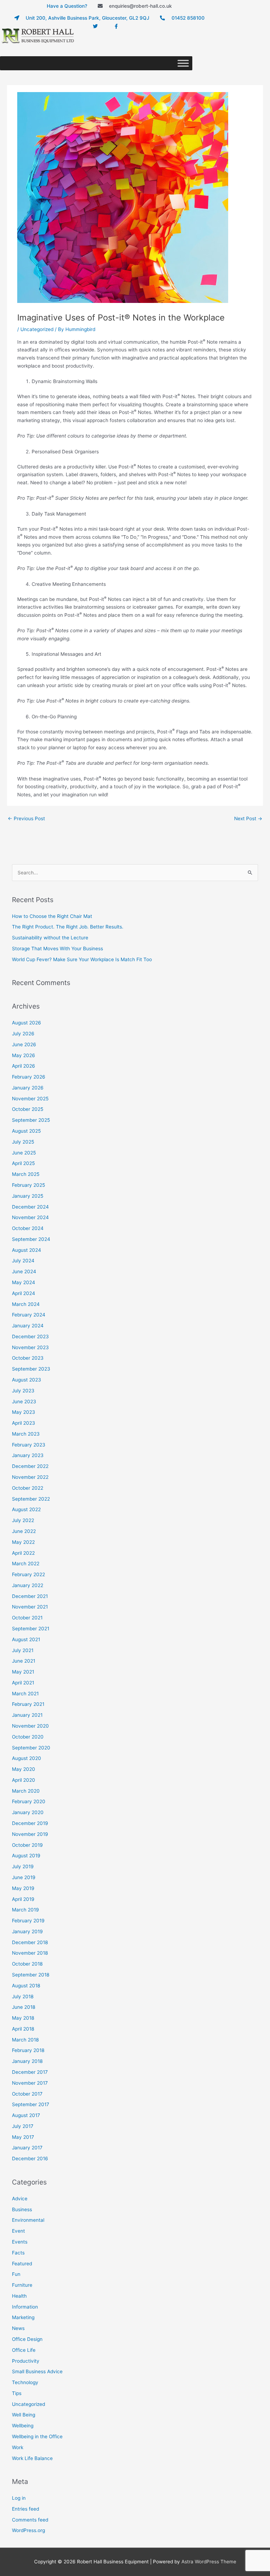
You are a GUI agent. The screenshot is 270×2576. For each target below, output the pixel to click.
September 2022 (31, 1499)
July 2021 (23, 1650)
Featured (22, 2264)
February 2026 (29, 1077)
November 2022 (30, 1477)
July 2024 (23, 1261)
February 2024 (29, 1315)
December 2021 (30, 1596)
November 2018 (30, 1953)
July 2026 (23, 1034)
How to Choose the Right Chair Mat (52, 916)
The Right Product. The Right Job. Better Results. (68, 927)
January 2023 (28, 1455)
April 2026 (24, 1066)
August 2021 (26, 1639)
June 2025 (24, 1153)
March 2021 (25, 1694)
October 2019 (27, 1845)
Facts (18, 2253)
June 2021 (24, 1661)
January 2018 (27, 2061)
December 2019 (30, 1823)
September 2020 (31, 1748)
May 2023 (24, 1412)
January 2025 (28, 1196)
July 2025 (23, 1142)
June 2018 (24, 2007)
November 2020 (30, 1726)
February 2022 (28, 1574)
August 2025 (26, 1131)
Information (25, 2307)
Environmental (28, 2220)
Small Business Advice (37, 2371)
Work (18, 2447)
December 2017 (30, 2072)
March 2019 (25, 1910)
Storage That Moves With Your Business (57, 949)
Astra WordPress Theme (209, 2562)
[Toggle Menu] (183, 63)
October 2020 (28, 1737)
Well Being (24, 2415)
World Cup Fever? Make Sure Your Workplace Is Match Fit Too (82, 959)
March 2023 (26, 1434)
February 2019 (28, 1921)
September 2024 (31, 1239)
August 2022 (26, 1509)
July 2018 (23, 1996)
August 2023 (27, 1380)
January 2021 (27, 1715)
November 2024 (30, 1217)
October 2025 (28, 1109)
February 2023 (29, 1445)
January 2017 (27, 2148)
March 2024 (26, 1304)
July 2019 (23, 1866)
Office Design (27, 2339)
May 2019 (23, 1888)
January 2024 (28, 1326)
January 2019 (27, 1931)
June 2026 (24, 1044)
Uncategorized (37, 329)
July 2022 (23, 1520)
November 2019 (30, 1834)
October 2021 (27, 1618)
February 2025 (28, 1185)
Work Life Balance (32, 2458)
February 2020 (29, 1801)
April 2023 (24, 1423)
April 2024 (24, 1293)
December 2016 (30, 2158)
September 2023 (31, 1369)
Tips (17, 2393)
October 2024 (28, 1228)
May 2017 (23, 2137)
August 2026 (27, 1023)
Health (19, 2296)
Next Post (248, 818)
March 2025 (26, 1174)
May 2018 (23, 2018)
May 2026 (24, 1055)
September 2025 (31, 1120)
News (18, 2328)
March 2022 (26, 1564)
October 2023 (28, 1358)
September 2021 (31, 1629)
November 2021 (30, 1607)
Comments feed (30, 2520)
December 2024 (30, 1207)
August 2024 (27, 1250)
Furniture (22, 2285)
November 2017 (30, 2083)
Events (20, 2242)
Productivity (26, 2361)
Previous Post (26, 818)
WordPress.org (28, 2530)
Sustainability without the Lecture (50, 938)
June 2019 (24, 1877)
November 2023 (30, 1347)
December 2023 (30, 1336)
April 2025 (23, 1163)
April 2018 (23, 2029)
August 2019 (26, 1856)
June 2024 (24, 1271)
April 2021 (23, 1683)
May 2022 (23, 1542)
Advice (20, 2199)
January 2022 (28, 1585)
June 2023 (24, 1402)
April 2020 (24, 1780)
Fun (16, 2274)
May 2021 (23, 1672)
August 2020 (27, 1758)
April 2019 (23, 1899)
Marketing (23, 2317)
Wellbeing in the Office (37, 2436)
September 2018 (31, 1975)
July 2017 (23, 2126)
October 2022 (28, 1488)
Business (22, 2209)
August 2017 (26, 2115)
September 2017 (31, 2104)
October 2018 (27, 1964)
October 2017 (27, 2094)
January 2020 (28, 1812)
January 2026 (28, 1088)
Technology (25, 2382)
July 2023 (23, 1391)
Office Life (24, 2350)
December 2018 (30, 1942)
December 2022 (30, 1466)
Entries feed (25, 2509)
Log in (19, 2498)
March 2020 (26, 1791)
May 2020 (24, 1769)
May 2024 (24, 1282)
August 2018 (26, 1986)
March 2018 (25, 2040)
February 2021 (28, 1704)
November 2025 (30, 1099)
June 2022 (24, 1531)
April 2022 (23, 1553)
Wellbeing (23, 2426)
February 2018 (28, 2050)
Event (18, 2231)
